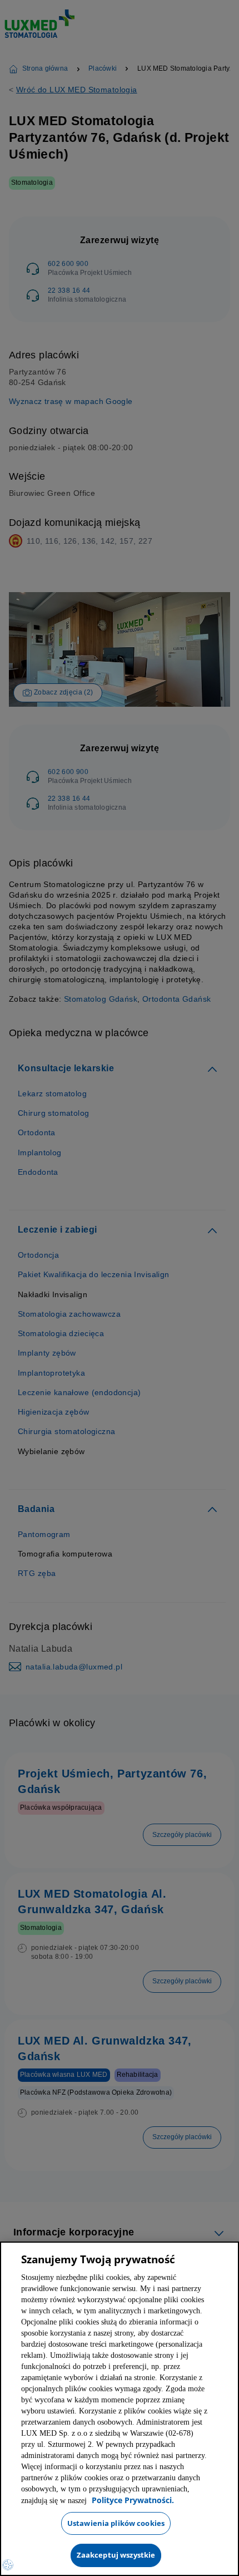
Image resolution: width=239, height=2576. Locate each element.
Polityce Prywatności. (91, 2501)
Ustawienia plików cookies (116, 2523)
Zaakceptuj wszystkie (116, 2555)
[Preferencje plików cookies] (8, 2565)
